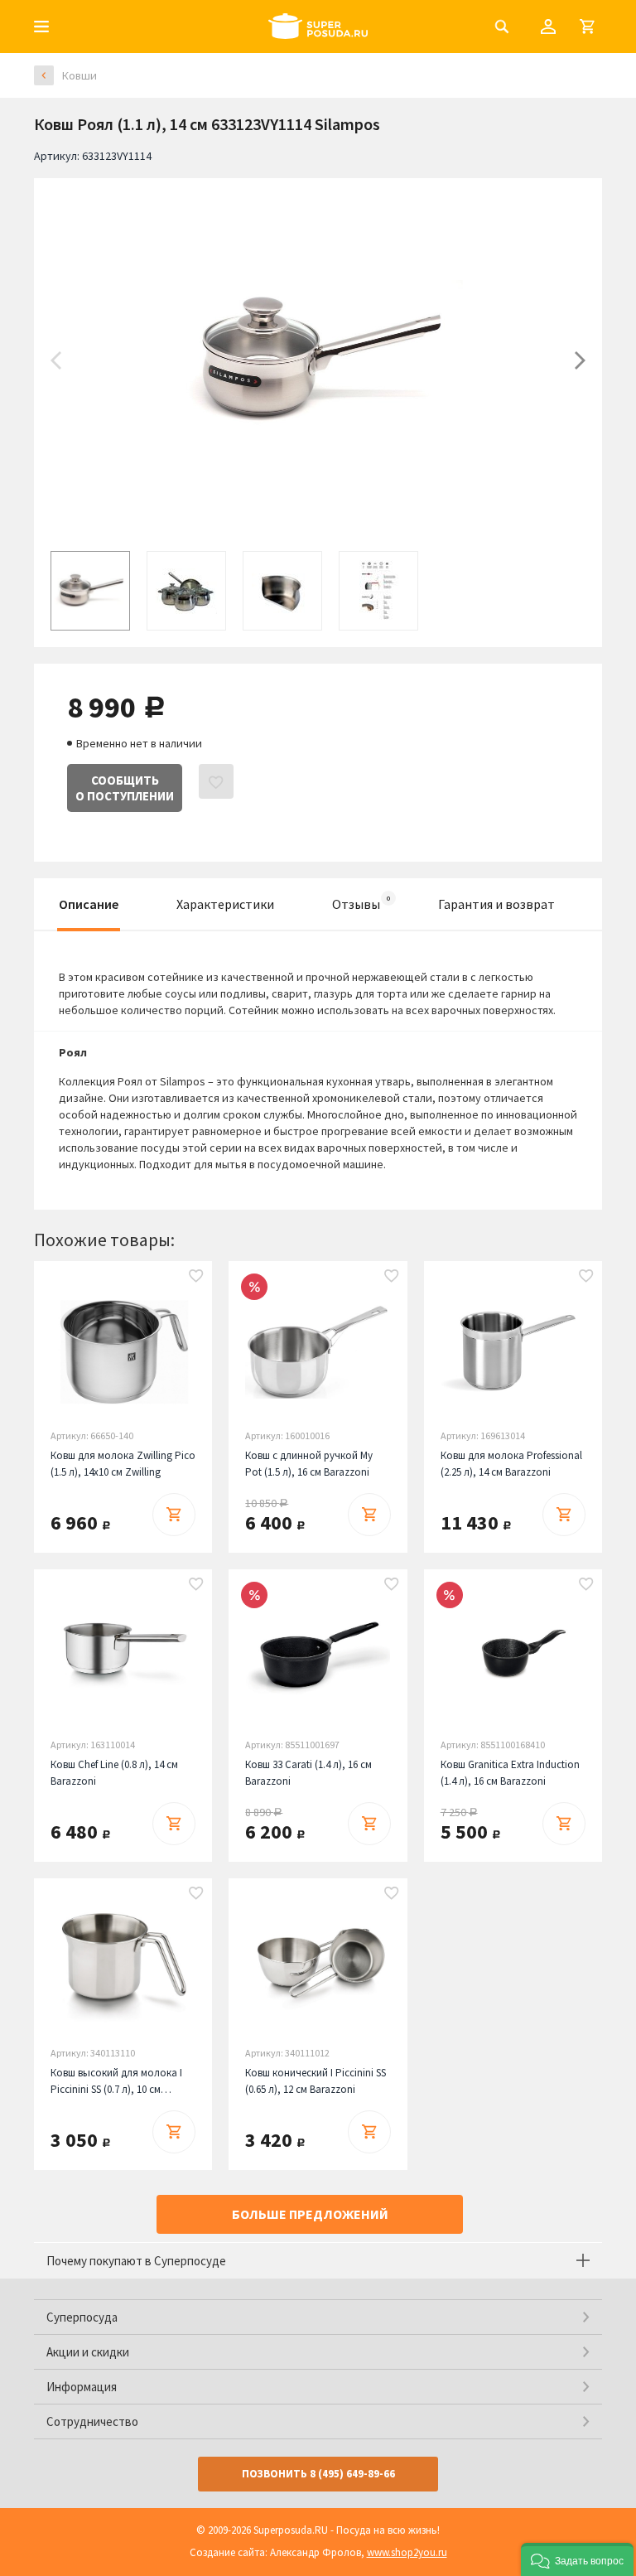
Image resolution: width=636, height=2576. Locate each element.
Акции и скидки (88, 2352)
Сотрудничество (92, 2421)
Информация (82, 2387)
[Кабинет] (548, 27)
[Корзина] (587, 27)
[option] (318, 360)
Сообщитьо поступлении (125, 788)
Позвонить (318, 2474)
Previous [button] (56, 360)
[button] (577, 2559)
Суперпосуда (82, 2317)
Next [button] (580, 360)
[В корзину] (174, 1515)
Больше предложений (310, 2214)
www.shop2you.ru (407, 2552)
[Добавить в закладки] (196, 1277)
